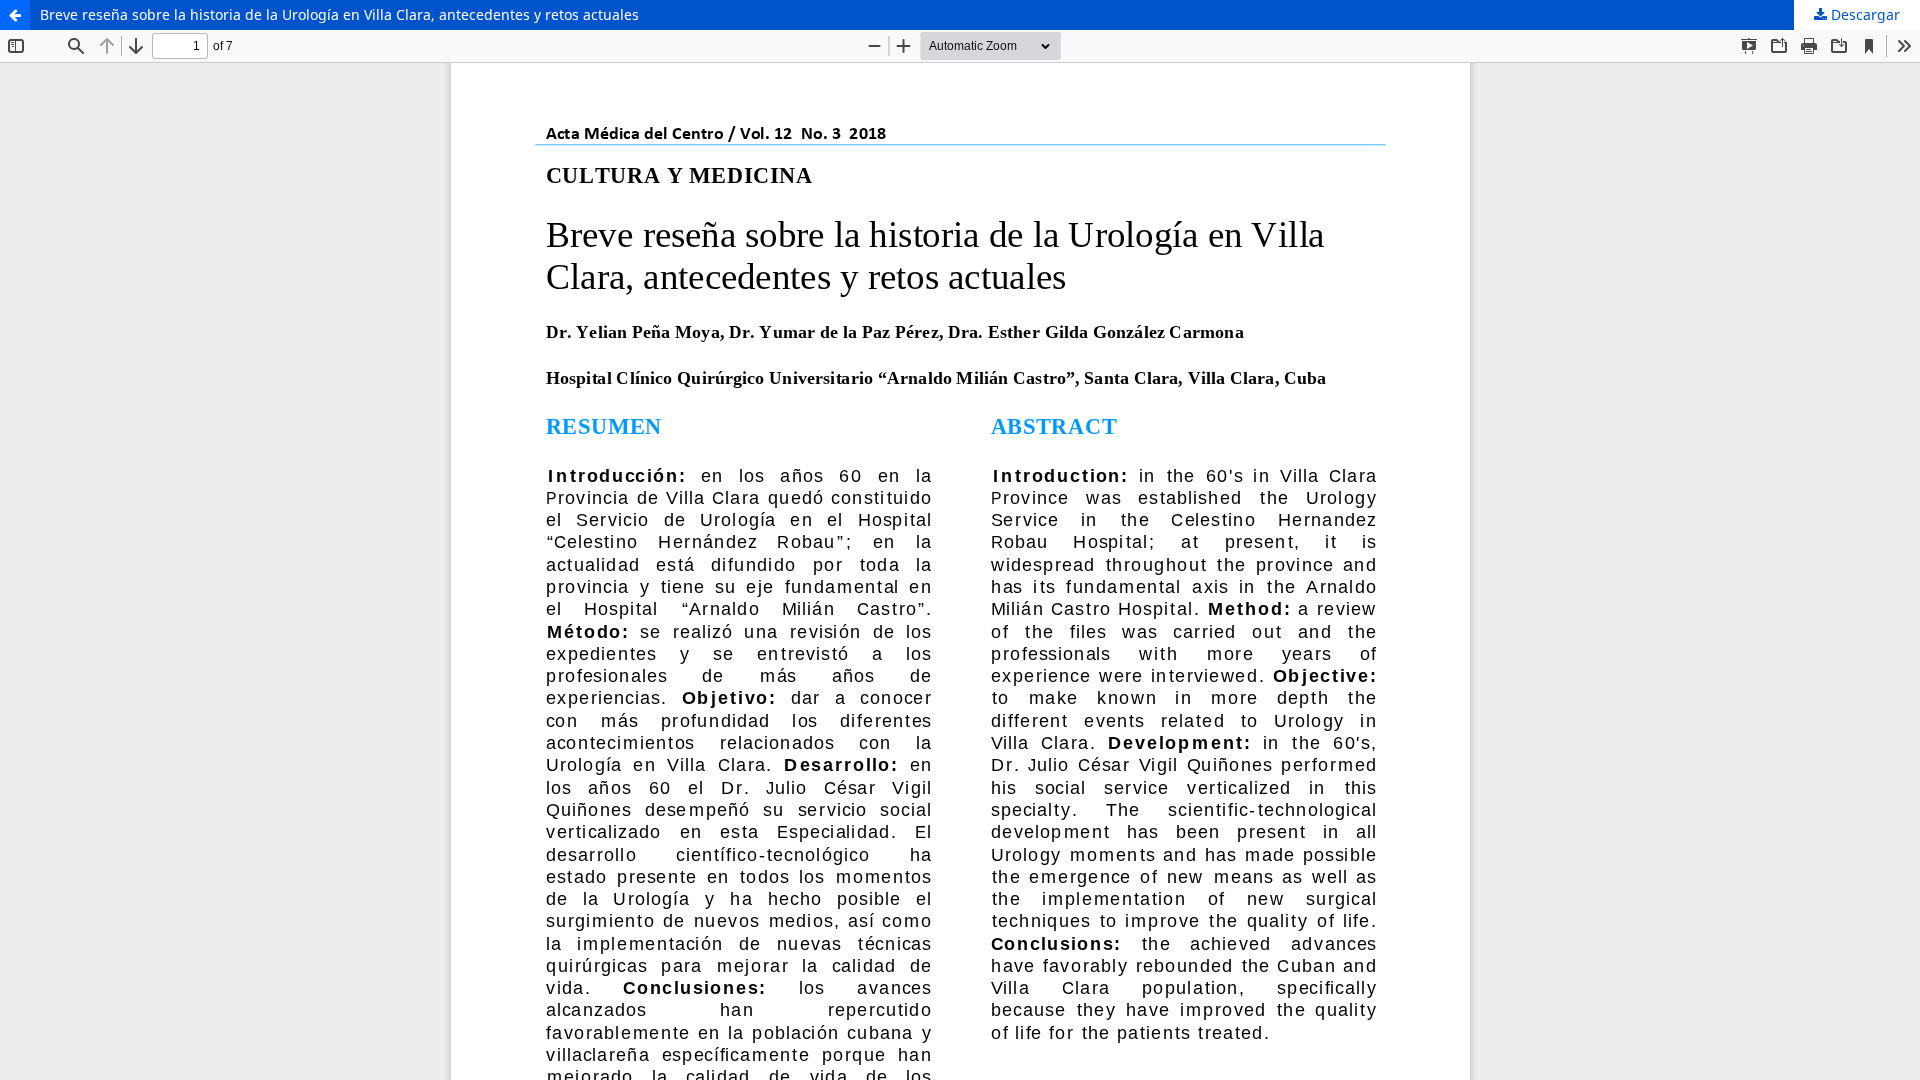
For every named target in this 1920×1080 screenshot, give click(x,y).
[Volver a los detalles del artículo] (15, 15)
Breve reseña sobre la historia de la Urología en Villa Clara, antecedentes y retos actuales (339, 14)
